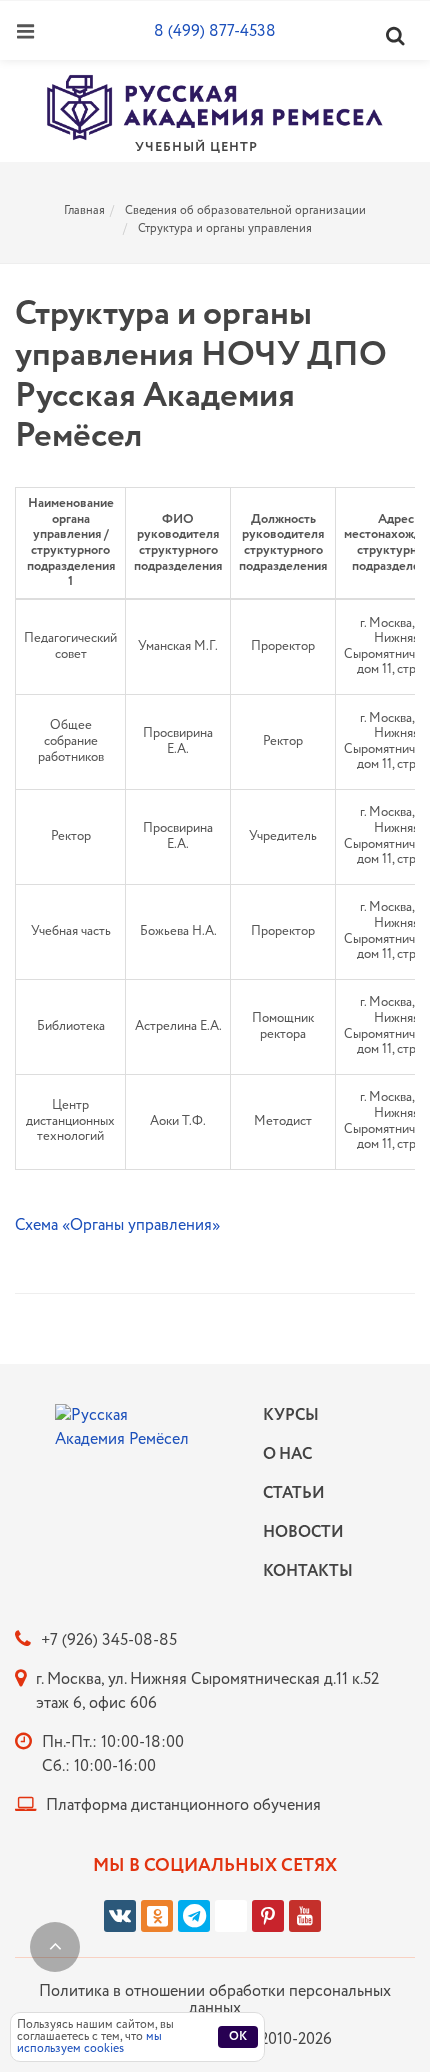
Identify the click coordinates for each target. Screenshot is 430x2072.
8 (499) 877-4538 (215, 31)
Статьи (294, 1493)
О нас (287, 1454)
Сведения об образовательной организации (245, 210)
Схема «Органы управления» (117, 1225)
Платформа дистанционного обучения (183, 1805)
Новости (303, 1532)
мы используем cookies (89, 2042)
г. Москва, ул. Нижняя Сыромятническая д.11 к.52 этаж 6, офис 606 (207, 1691)
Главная (84, 210)
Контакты (303, 1571)
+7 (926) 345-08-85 (109, 1640)
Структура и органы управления (225, 228)
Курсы (291, 1415)
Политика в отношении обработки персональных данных (215, 2000)
